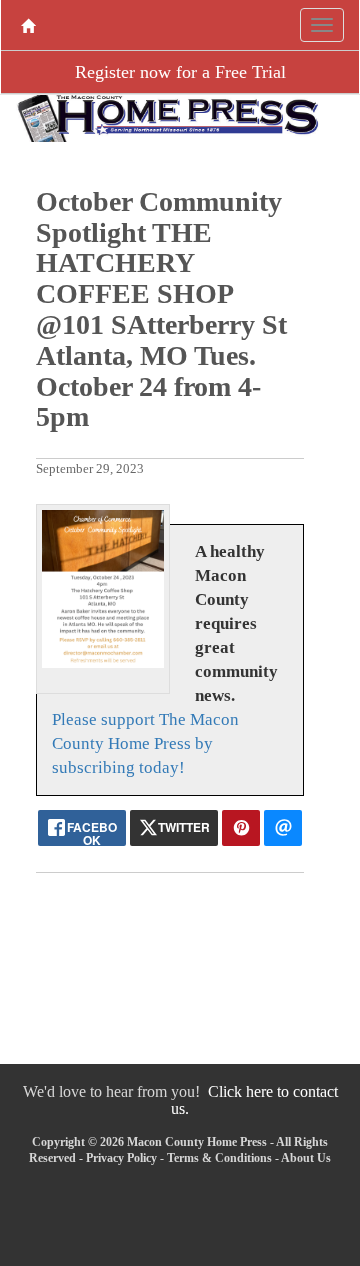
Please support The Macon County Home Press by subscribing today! (145, 743)
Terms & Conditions (219, 1158)
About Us (306, 1158)
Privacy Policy (121, 1158)
